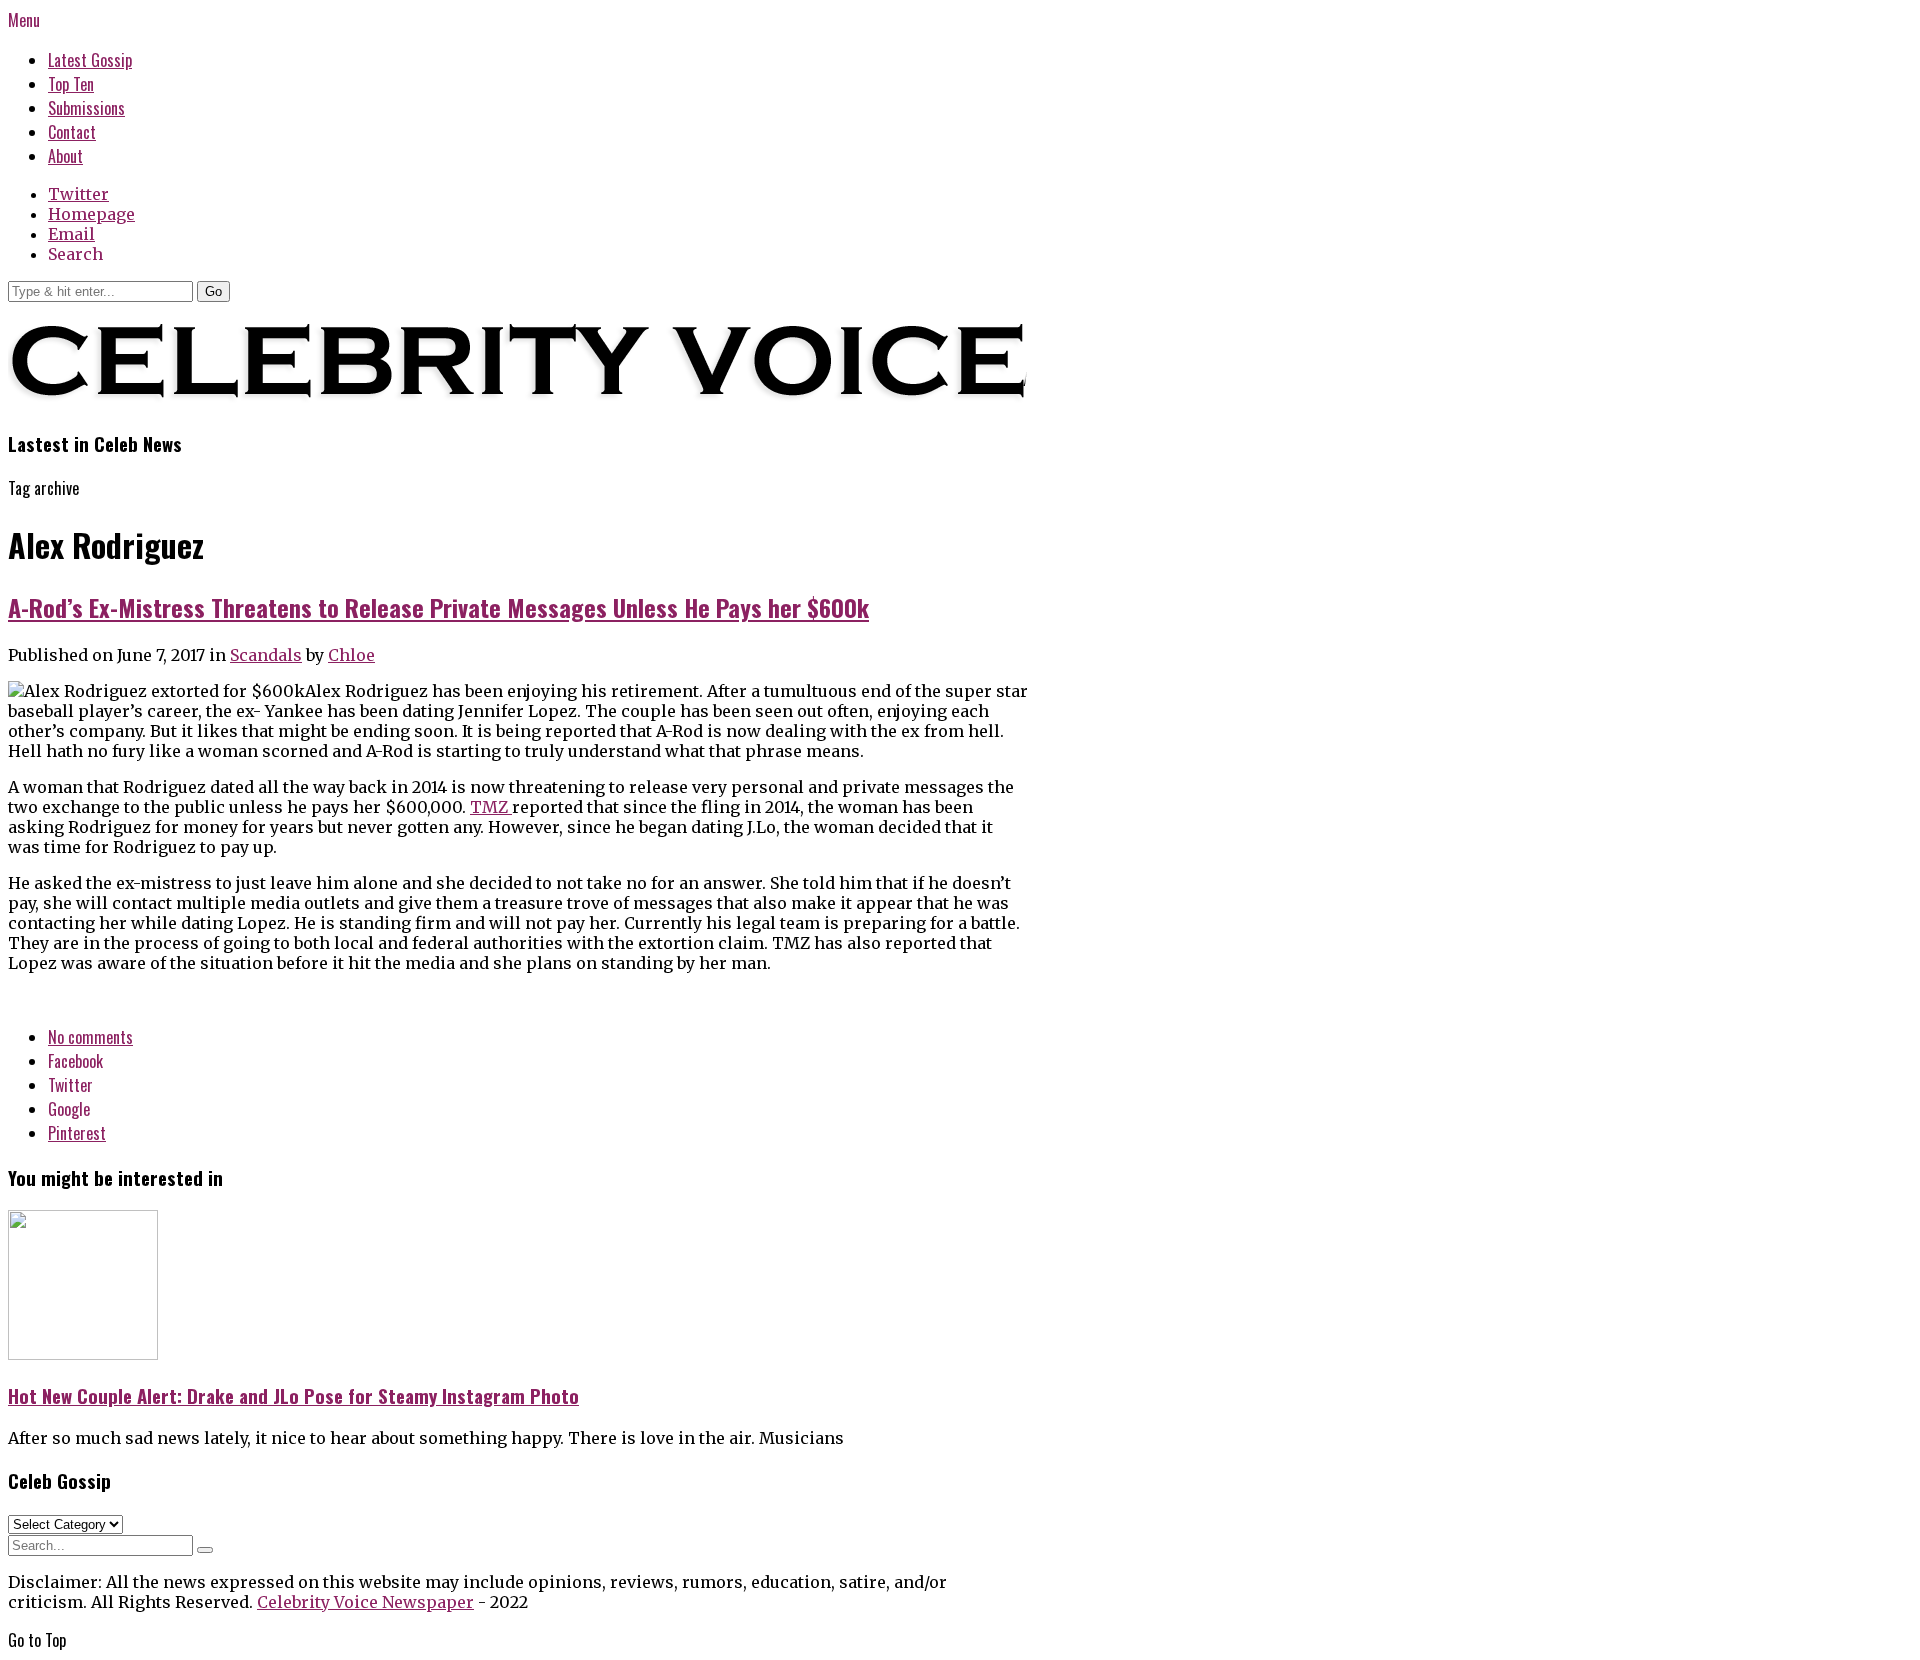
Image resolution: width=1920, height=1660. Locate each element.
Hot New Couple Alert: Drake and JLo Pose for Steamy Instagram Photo (293, 1395)
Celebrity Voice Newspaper (365, 1602)
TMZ (491, 807)
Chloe (351, 655)
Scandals (266, 655)
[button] (213, 291)
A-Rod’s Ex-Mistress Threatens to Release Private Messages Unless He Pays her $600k (438, 607)
